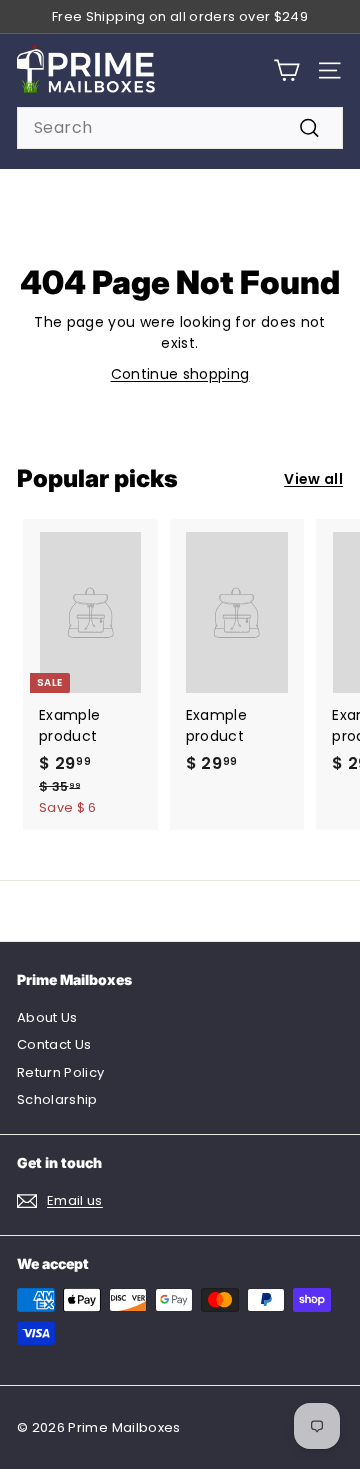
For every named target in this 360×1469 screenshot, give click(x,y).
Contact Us (54, 1044)
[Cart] (286, 70)
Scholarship (57, 1099)
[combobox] (180, 128)
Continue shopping (180, 374)
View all (313, 479)
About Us (47, 1017)
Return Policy (61, 1072)
